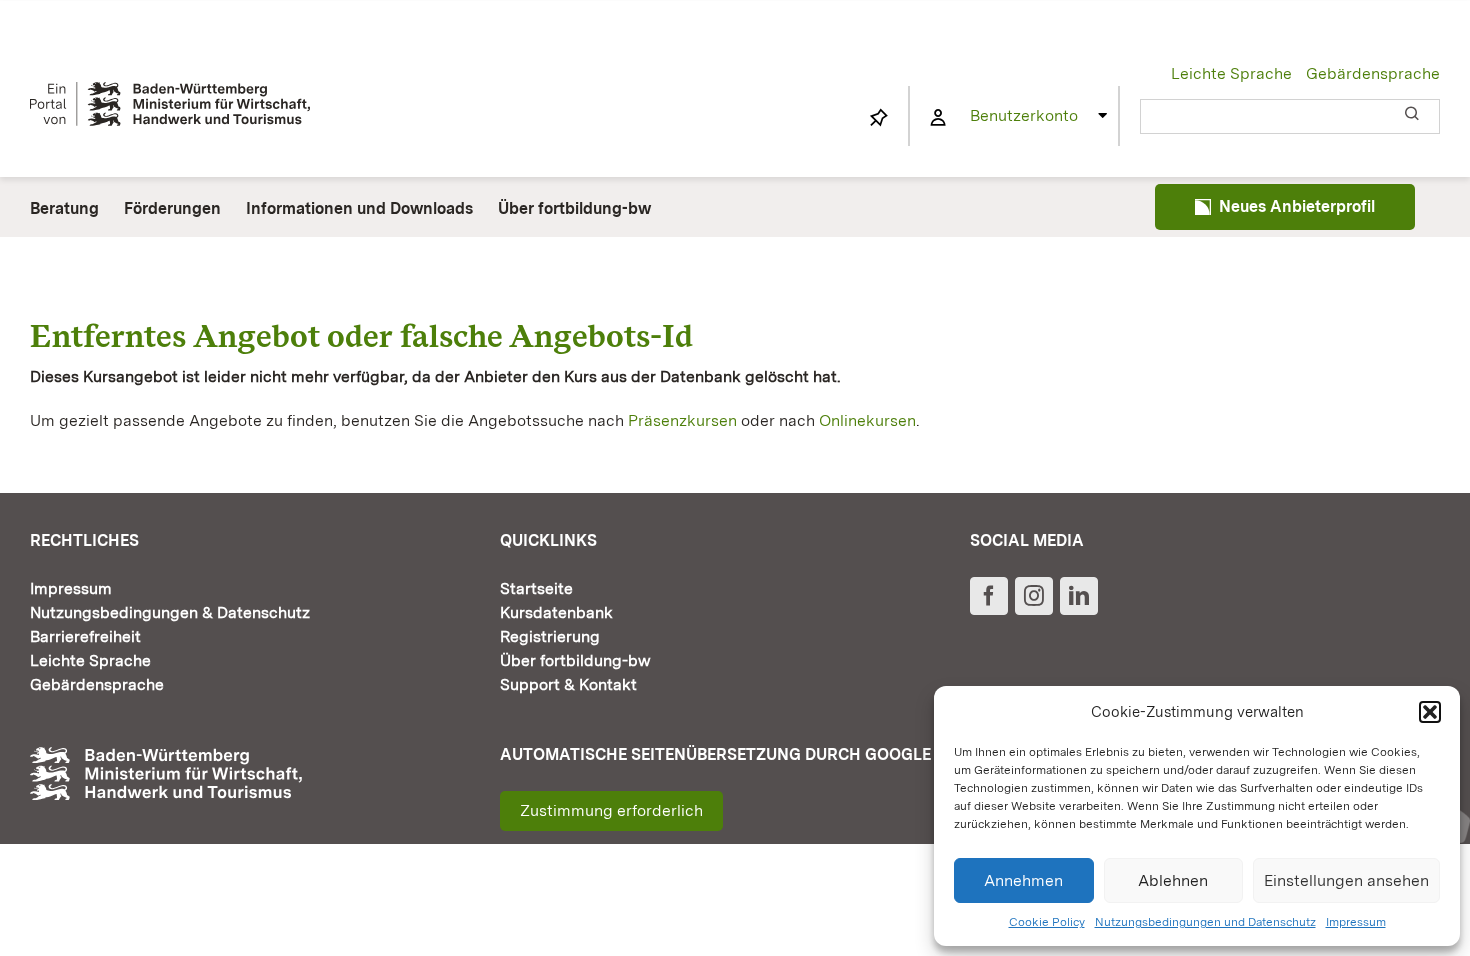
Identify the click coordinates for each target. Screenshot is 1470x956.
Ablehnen (1173, 880)
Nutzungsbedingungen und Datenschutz (1205, 922)
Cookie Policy (1047, 922)
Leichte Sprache (1231, 73)
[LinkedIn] (1079, 596)
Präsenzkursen (682, 420)
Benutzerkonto (1024, 115)
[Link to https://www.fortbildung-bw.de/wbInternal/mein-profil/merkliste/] (879, 118)
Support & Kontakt (568, 684)
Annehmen (1023, 880)
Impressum (1356, 922)
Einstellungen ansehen (1346, 880)
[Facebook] (989, 596)
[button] (1430, 712)
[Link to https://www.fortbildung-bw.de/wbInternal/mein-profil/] (938, 118)
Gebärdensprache (1373, 73)
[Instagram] (1034, 596)
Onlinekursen (867, 420)
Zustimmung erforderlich (611, 810)
